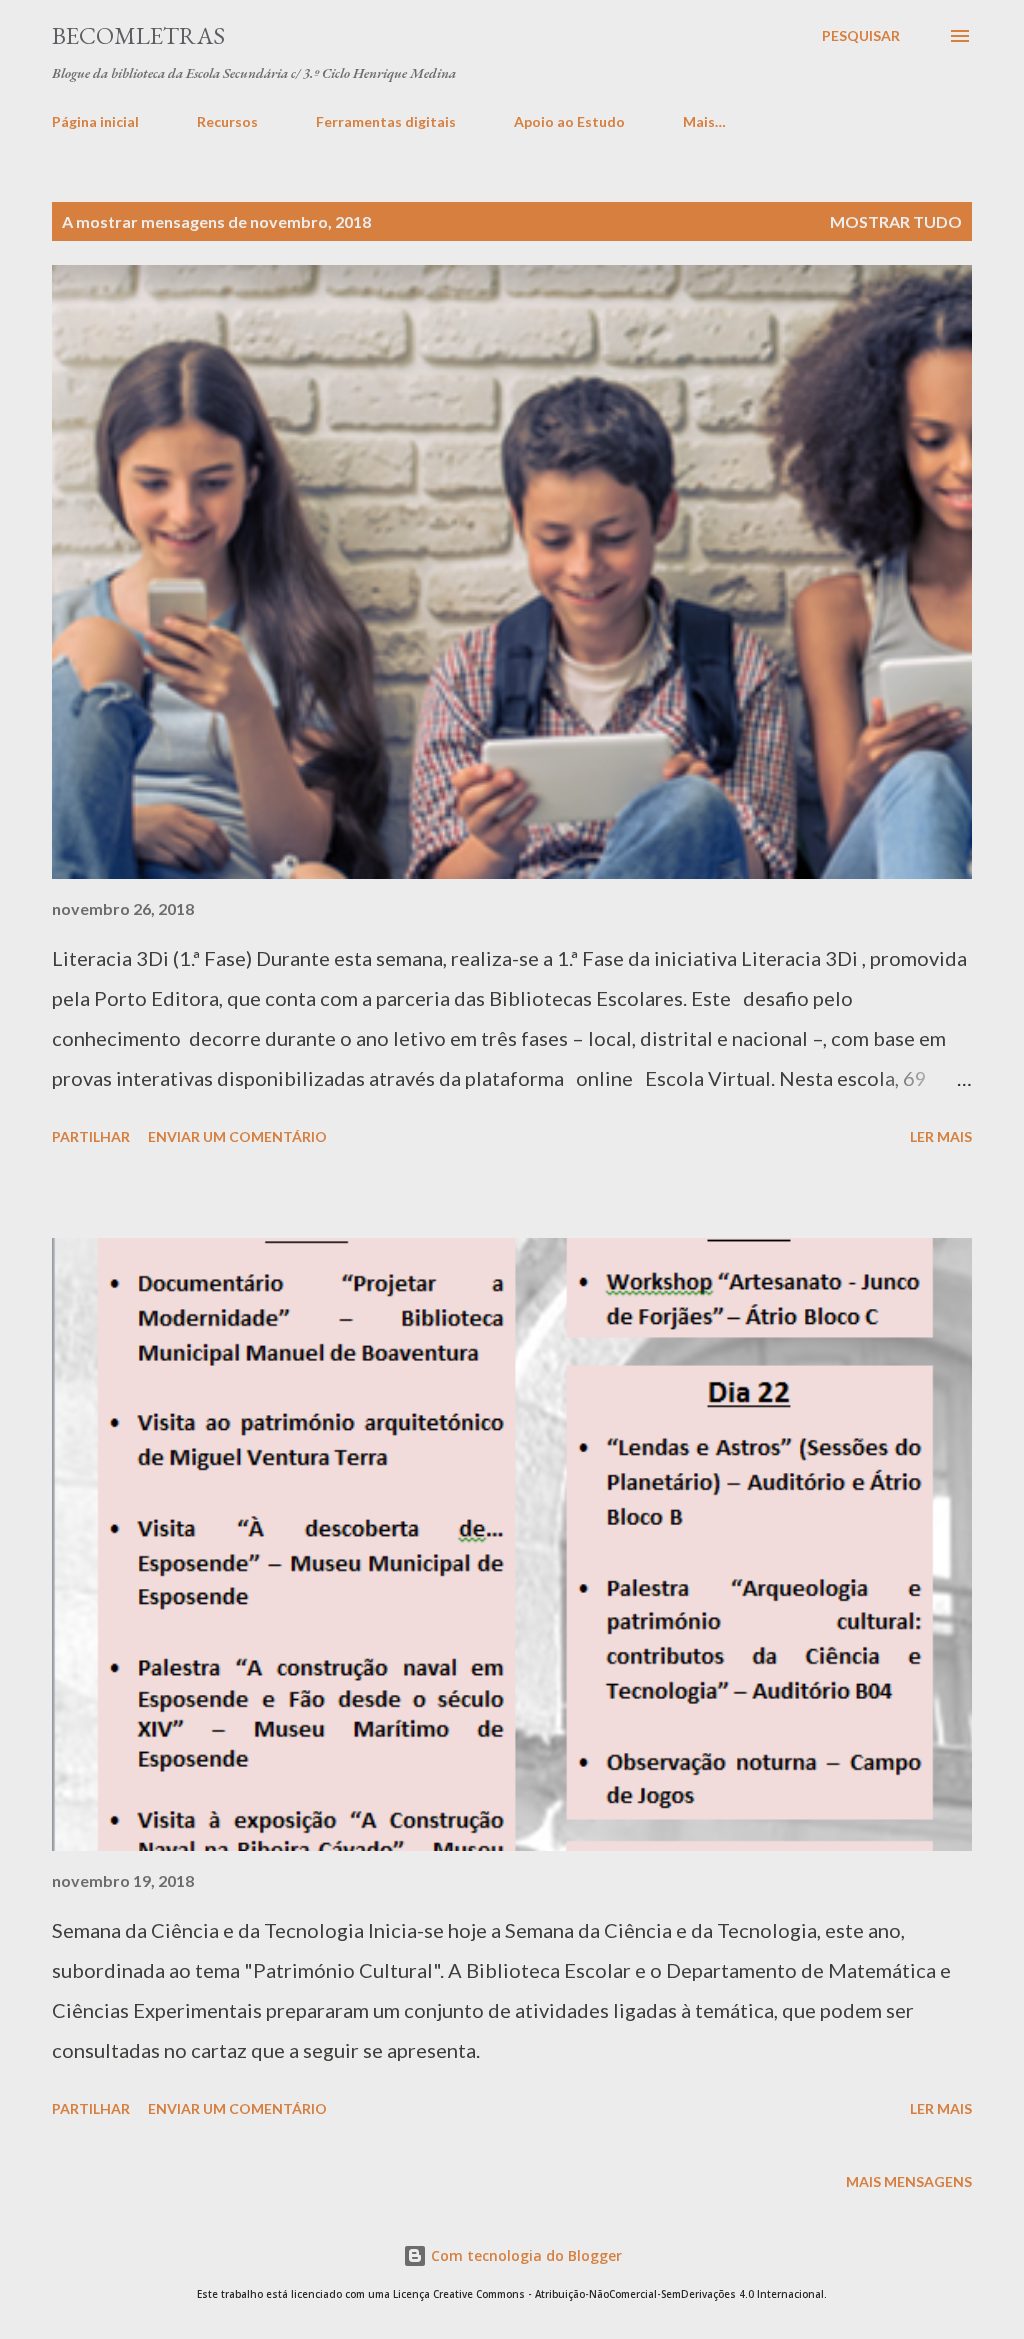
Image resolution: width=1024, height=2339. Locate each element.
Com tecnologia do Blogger (524, 2255)
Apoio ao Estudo (569, 121)
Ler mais (941, 1136)
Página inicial (95, 121)
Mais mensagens (909, 2181)
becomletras (138, 35)
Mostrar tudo (896, 221)
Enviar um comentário (237, 1136)
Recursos (227, 121)
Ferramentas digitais (386, 121)
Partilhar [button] (91, 1136)
